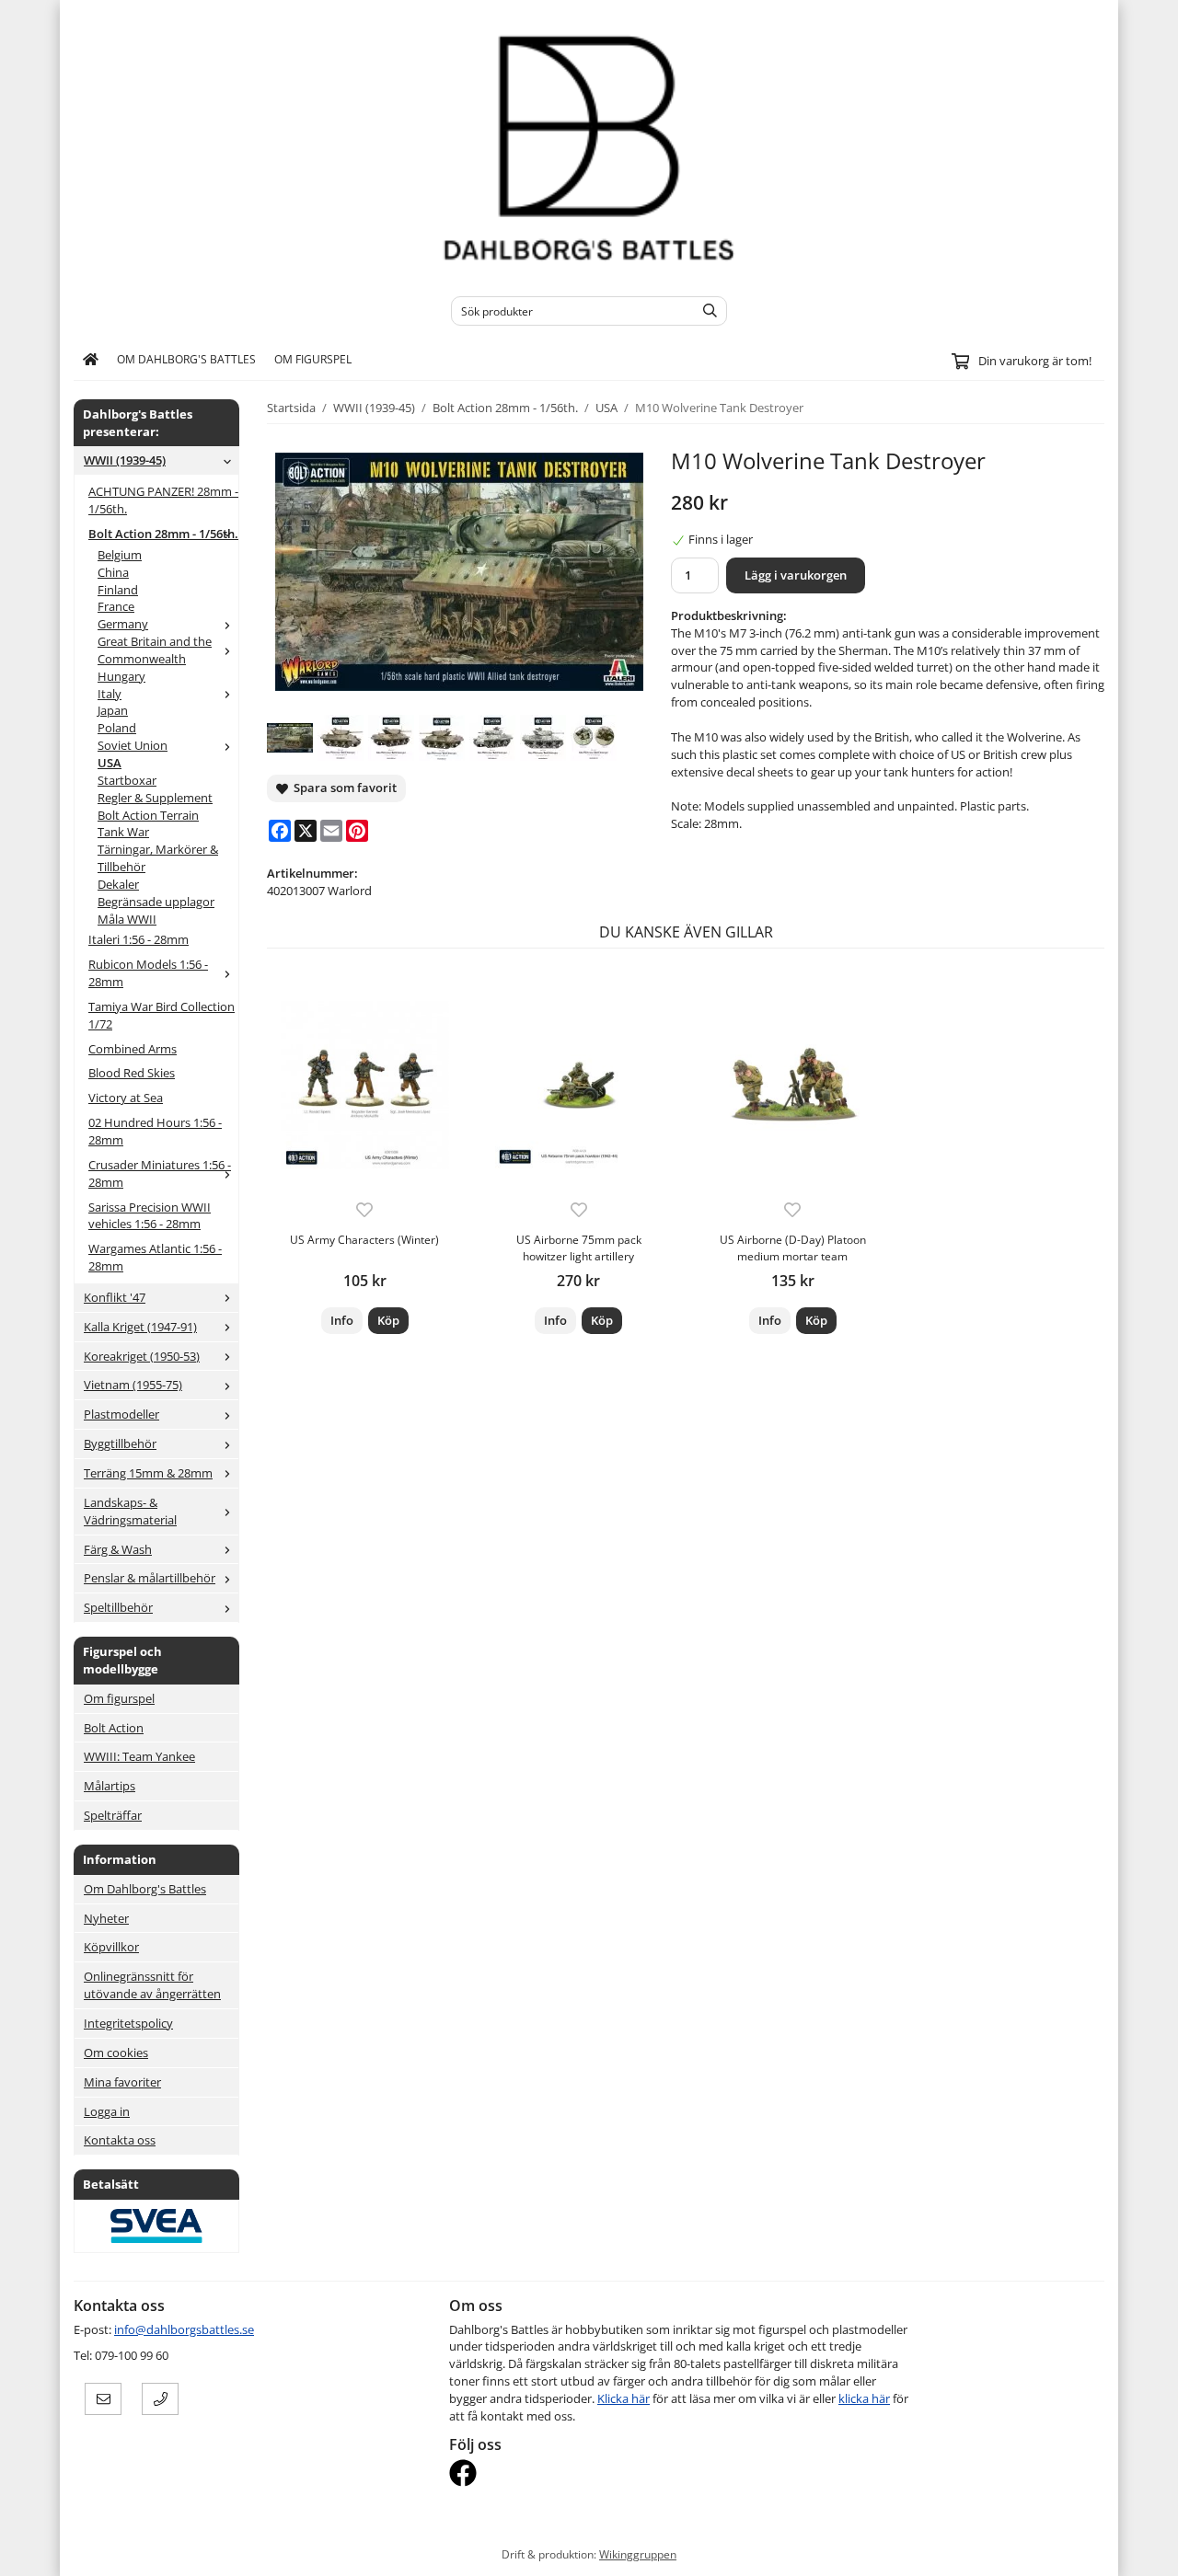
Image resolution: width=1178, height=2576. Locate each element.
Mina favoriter (122, 2082)
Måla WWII (127, 919)
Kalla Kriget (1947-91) (140, 1327)
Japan (113, 710)
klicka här (864, 2398)
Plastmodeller (121, 1414)
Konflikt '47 (115, 1297)
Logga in (107, 2111)
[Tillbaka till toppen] (1093, 2551)
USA (110, 763)
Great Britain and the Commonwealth (155, 650)
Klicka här (624, 2398)
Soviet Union (133, 745)
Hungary (121, 676)
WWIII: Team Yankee (139, 1756)
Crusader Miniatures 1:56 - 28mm (160, 1173)
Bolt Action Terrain (148, 815)
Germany (123, 624)
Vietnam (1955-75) (133, 1385)
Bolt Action (114, 1728)
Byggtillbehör (120, 1443)
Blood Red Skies (132, 1073)
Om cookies (116, 2053)
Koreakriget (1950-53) (142, 1356)
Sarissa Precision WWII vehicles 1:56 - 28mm (150, 1216)
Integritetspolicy (128, 2023)
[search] (705, 311)
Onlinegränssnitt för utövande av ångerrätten (152, 1985)
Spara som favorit (342, 788)
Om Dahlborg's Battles (186, 359)
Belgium (120, 555)
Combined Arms (133, 1049)
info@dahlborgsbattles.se (184, 2329)
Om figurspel (313, 359)
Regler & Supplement (155, 798)
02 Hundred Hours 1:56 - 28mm (155, 1131)
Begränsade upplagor (156, 902)
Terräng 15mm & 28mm (148, 1473)
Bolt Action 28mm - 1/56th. (163, 534)
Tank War (123, 832)
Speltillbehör (118, 1607)
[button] (388, 1321)
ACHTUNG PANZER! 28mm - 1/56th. (163, 500)
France (116, 606)
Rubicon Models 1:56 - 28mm (148, 973)
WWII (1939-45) (125, 460)
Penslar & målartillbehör (150, 1578)
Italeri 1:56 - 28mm (139, 939)
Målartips (110, 1786)
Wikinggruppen (638, 2554)
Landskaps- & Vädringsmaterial (130, 1511)
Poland (117, 728)
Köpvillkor (111, 1947)
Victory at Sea (126, 1098)
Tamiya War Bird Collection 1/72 (162, 1015)
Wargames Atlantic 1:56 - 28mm (155, 1257)
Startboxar (127, 780)
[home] (91, 360)
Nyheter (106, 1918)
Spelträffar (113, 1815)
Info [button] (342, 1320)
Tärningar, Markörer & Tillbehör (158, 858)
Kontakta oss (120, 2140)
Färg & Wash (118, 1549)
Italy (110, 694)
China (113, 572)
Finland (118, 590)
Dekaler (118, 884)
